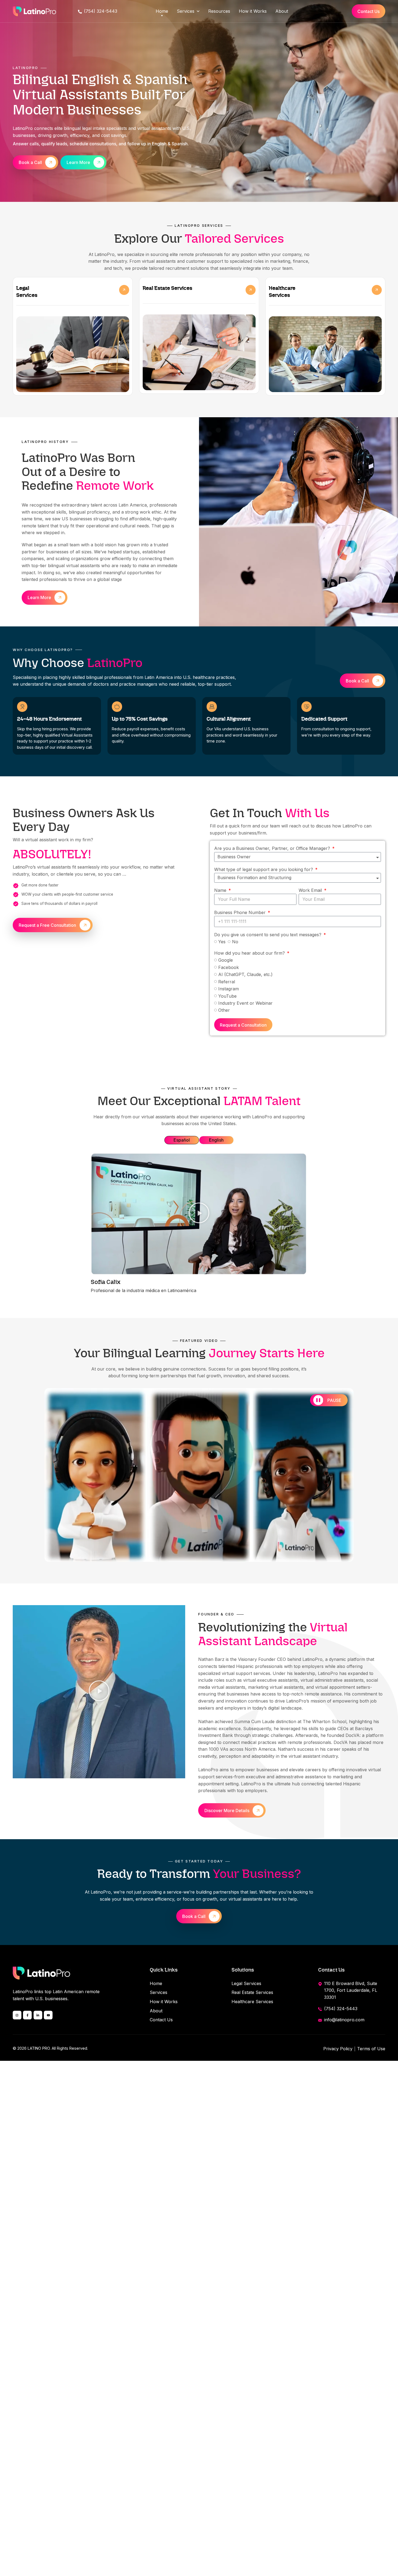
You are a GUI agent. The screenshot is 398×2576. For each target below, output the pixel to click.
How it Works (253, 11)
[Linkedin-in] (38, 2015)
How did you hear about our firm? (250, 953)
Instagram (229, 989)
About (282, 11)
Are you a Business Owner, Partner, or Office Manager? (273, 848)
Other (224, 1010)
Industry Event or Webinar (245, 1003)
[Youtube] (48, 2015)
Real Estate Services (252, 1992)
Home (162, 11)
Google (226, 960)
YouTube (227, 996)
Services (186, 11)
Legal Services (246, 1983)
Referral (227, 981)
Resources (219, 11)
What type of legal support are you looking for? (264, 869)
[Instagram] (17, 2015)
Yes (222, 942)
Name (221, 890)
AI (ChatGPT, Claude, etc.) (245, 974)
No (235, 942)
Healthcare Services (252, 2002)
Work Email (311, 890)
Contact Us (161, 2020)
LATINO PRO (39, 2048)
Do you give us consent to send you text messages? (268, 935)
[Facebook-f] (27, 2015)
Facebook (229, 967)
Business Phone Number (241, 912)
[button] (199, 1214)
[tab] (182, 1140)
